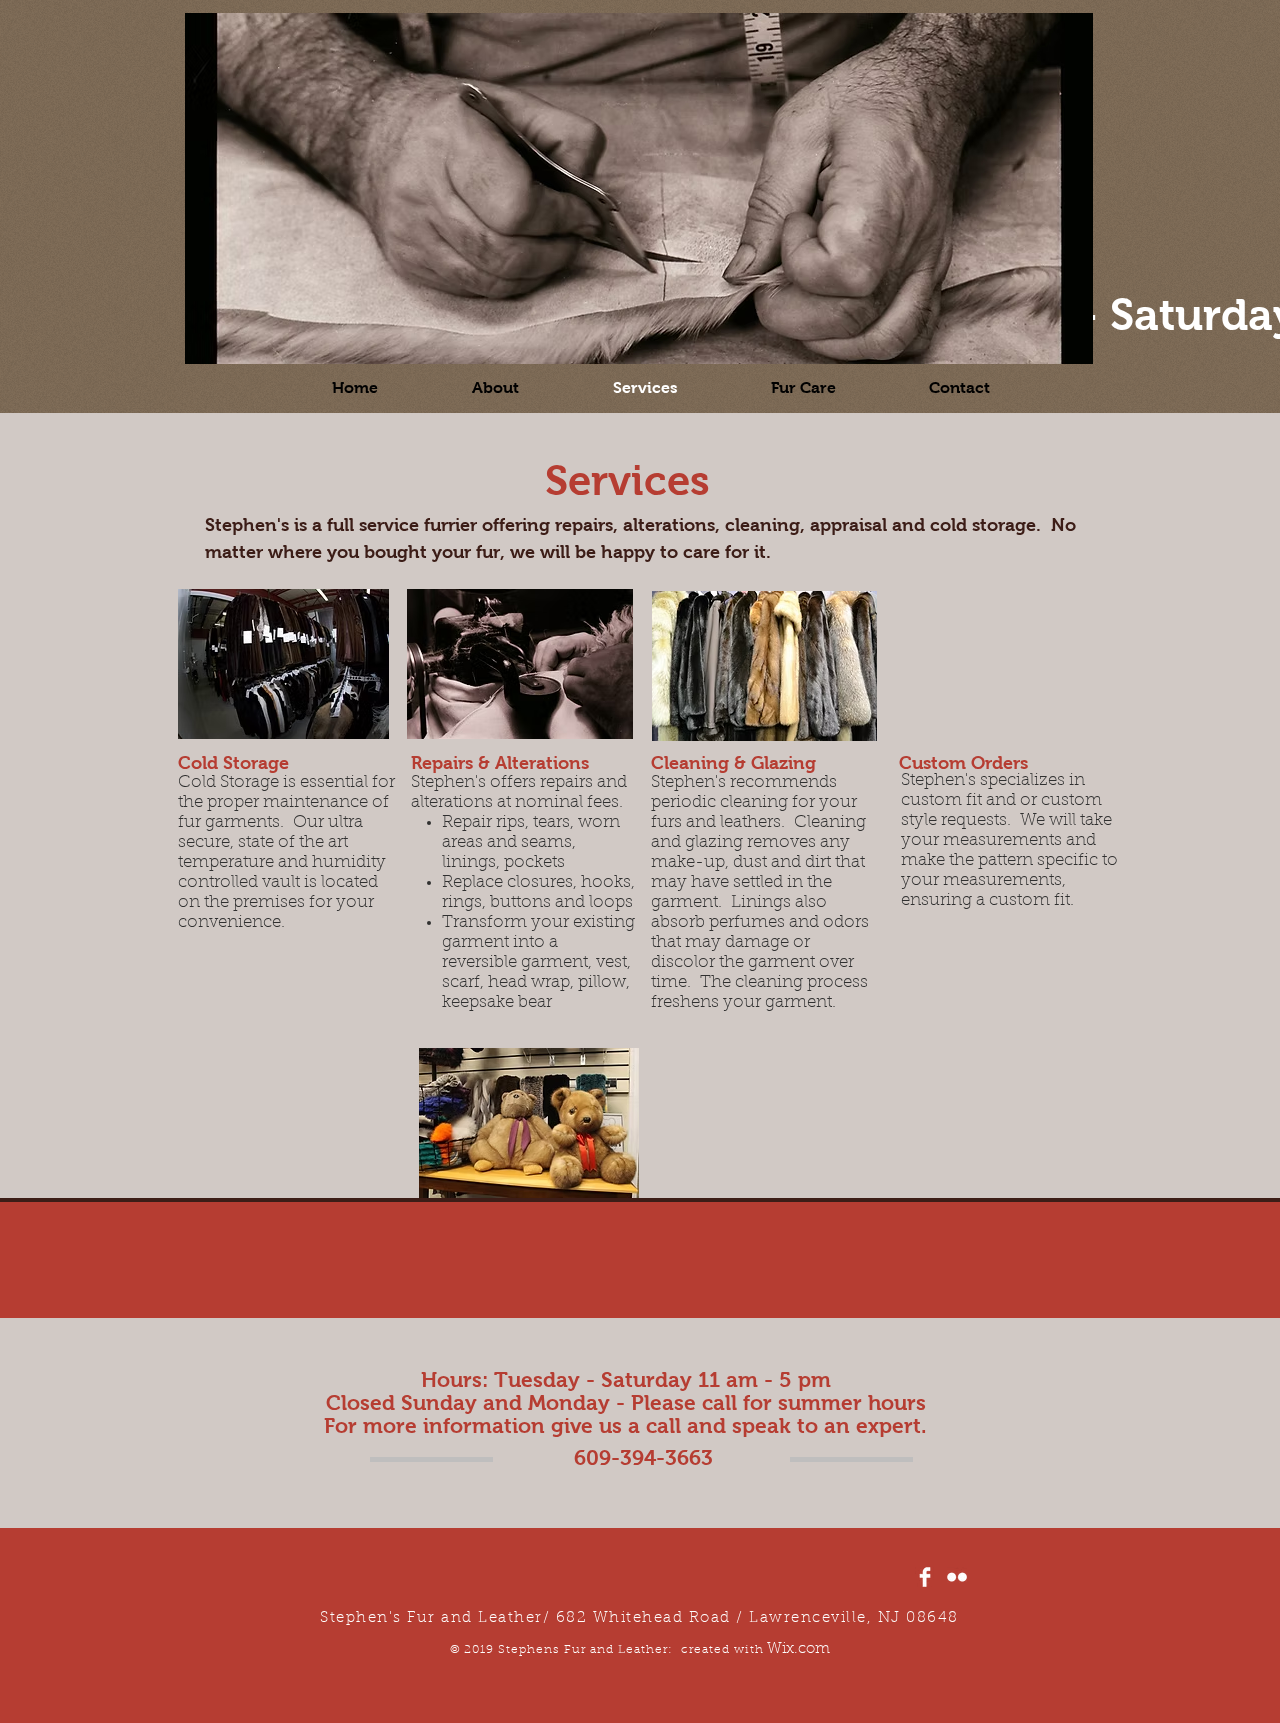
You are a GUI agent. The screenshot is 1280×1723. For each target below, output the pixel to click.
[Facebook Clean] (925, 1577)
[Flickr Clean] (957, 1577)
